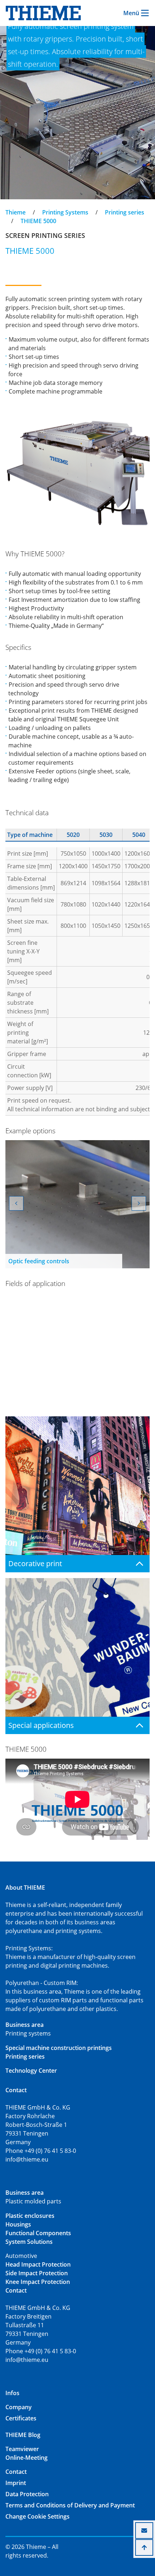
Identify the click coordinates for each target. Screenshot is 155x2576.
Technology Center (31, 2071)
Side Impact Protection (37, 2273)
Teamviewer (22, 2449)
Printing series (125, 212)
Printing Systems (65, 212)
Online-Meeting (26, 2458)
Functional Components (38, 2233)
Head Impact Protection (38, 2264)
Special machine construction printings (59, 2048)
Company (19, 2407)
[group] (77, 1204)
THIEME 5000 (38, 221)
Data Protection (27, 2494)
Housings (18, 2224)
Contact (16, 2472)
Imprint (16, 2483)
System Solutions (29, 2242)
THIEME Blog (23, 2435)
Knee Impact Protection (38, 2282)
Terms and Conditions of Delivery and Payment (70, 2505)
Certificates (21, 2418)
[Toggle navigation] (10, 206)
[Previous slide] (16, 1203)
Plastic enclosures (30, 2216)
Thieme (15, 212)
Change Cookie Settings (37, 2516)
